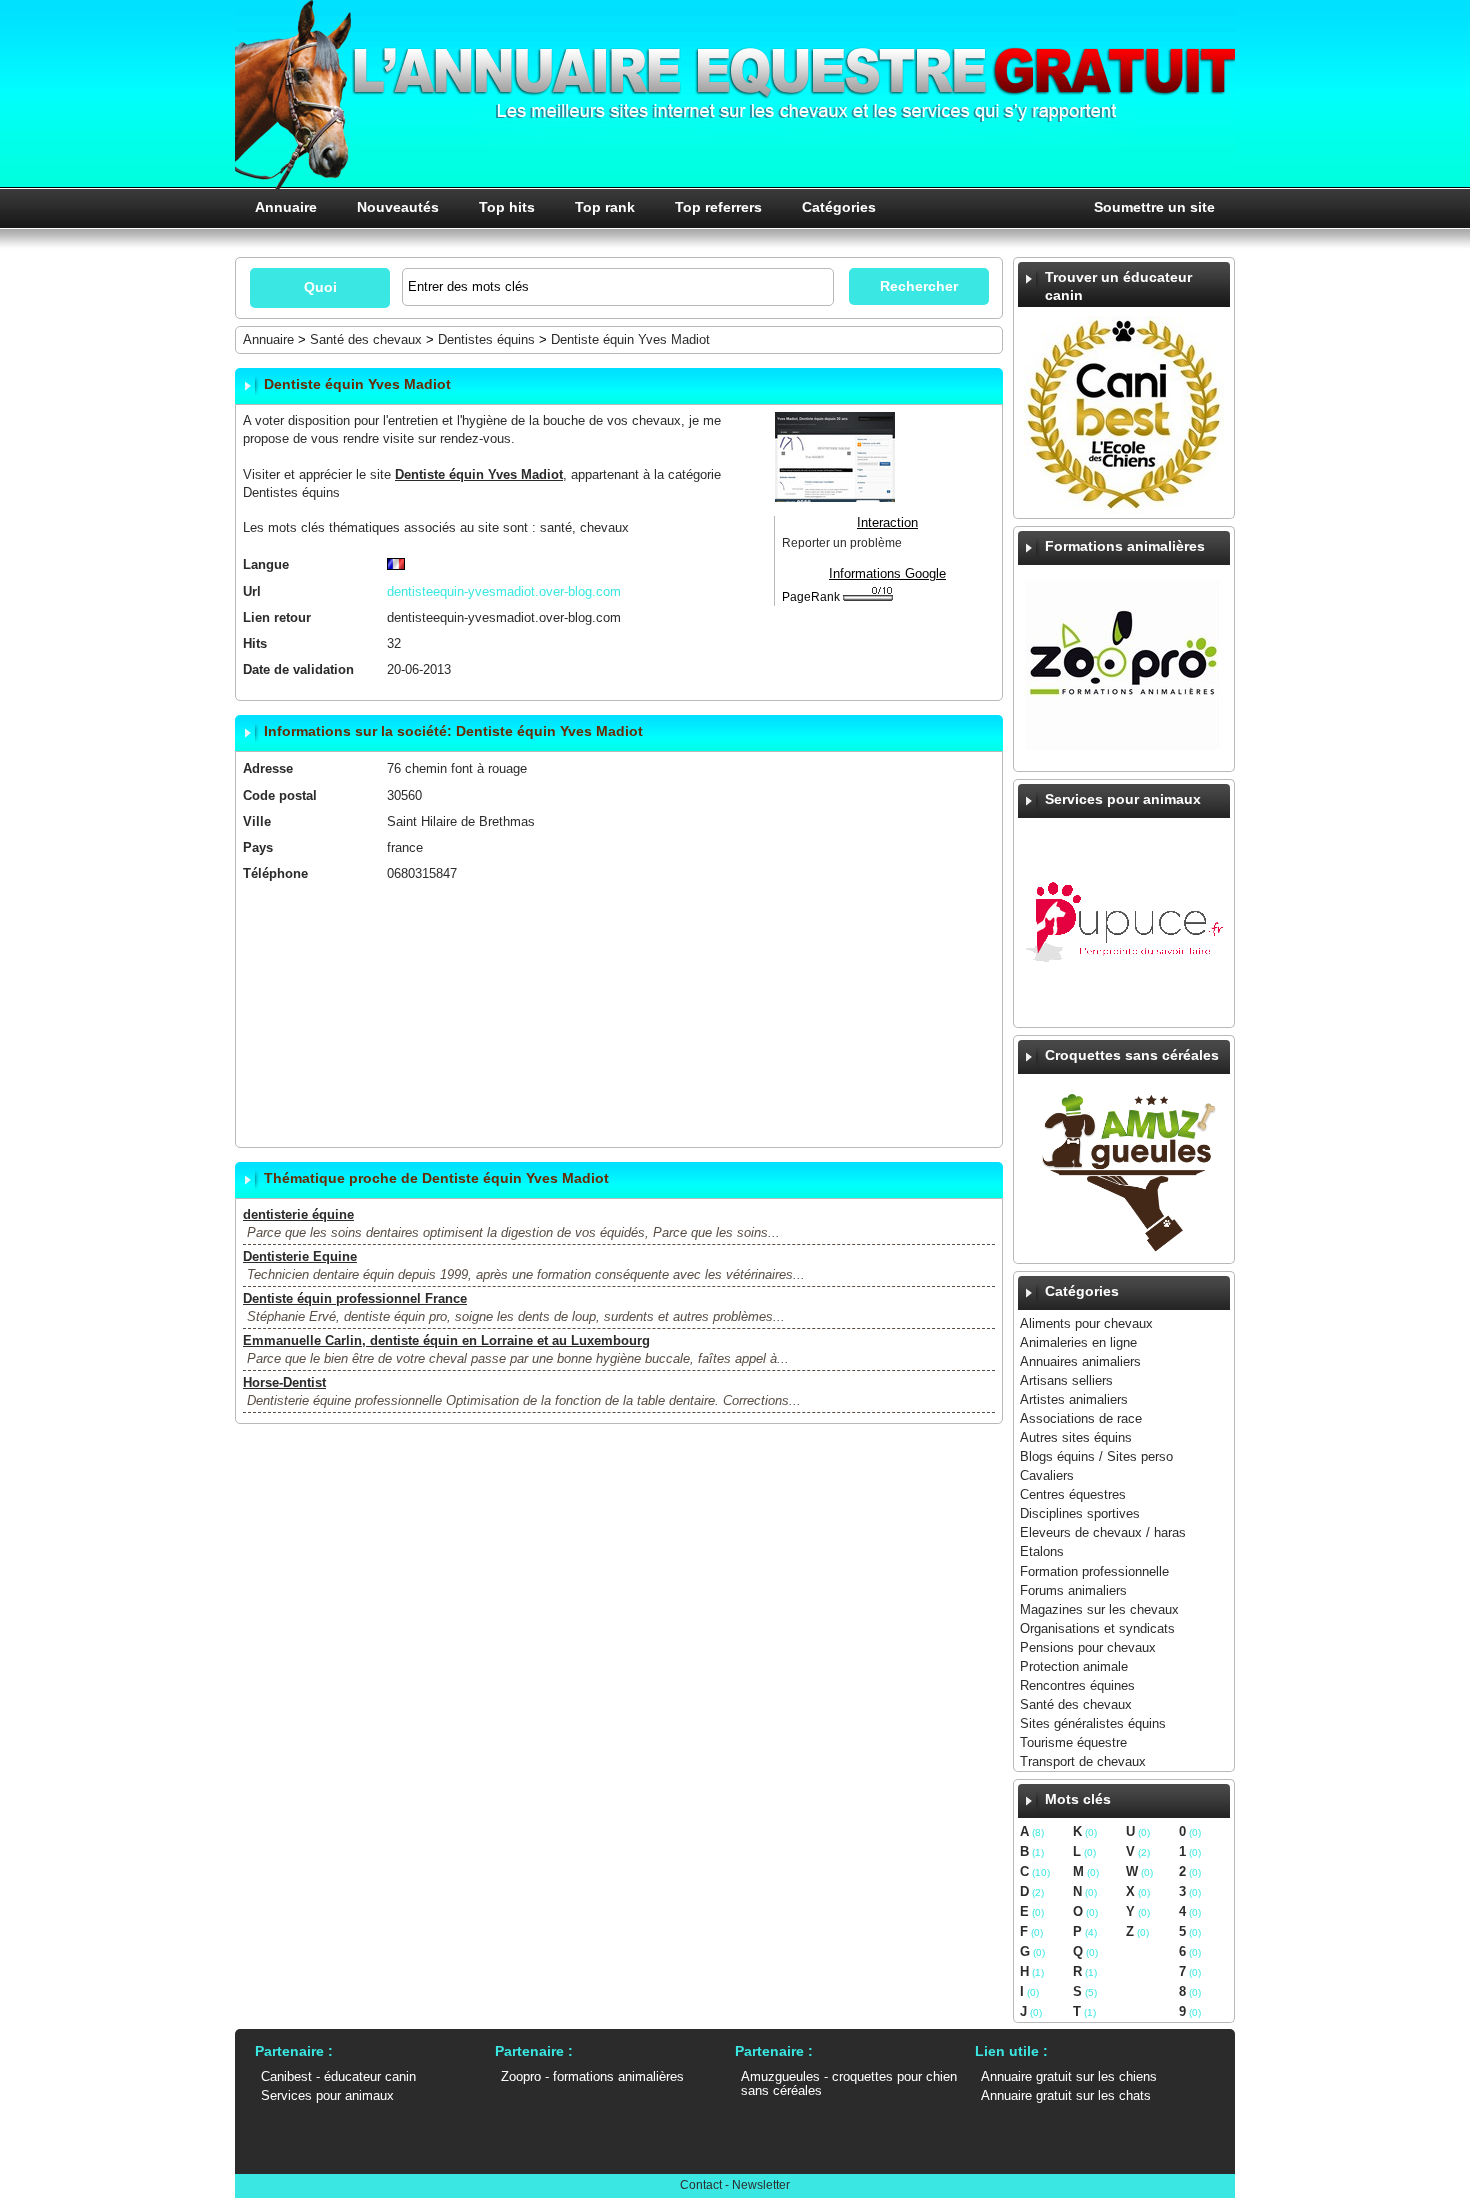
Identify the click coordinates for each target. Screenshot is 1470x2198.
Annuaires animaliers (1080, 1361)
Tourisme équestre (1073, 1742)
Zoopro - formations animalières (592, 2076)
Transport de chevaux (1083, 1761)
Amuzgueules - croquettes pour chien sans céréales (849, 2083)
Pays (258, 847)
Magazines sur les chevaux (1099, 1609)
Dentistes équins (486, 339)
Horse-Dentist (284, 1382)
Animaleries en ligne (1078, 1342)
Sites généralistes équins (1093, 1723)
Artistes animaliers (1074, 1399)
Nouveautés (398, 207)
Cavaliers (1047, 1475)
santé (556, 527)
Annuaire (286, 207)
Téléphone (275, 873)
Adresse (268, 768)
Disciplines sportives (1080, 1513)
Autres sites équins (1076, 1437)
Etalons (1042, 1551)
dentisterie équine (298, 1214)
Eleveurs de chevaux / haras (1103, 1532)
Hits (255, 643)
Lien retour (277, 617)
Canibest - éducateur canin (338, 2076)
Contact (701, 2185)
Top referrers (718, 207)
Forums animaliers (1073, 1590)
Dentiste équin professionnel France (355, 1298)
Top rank (605, 207)
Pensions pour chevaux (1088, 1647)
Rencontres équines (1077, 1685)
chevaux (604, 527)
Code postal (280, 795)
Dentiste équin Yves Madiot (630, 339)
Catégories (839, 207)
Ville (257, 821)
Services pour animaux (327, 2095)
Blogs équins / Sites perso (1096, 1456)
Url (252, 591)
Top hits (507, 207)
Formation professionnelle (1094, 1571)
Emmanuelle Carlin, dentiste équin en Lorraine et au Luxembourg (446, 1340)
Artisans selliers (1066, 1380)
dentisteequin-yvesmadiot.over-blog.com (504, 617)
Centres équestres (1073, 1494)
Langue (266, 564)
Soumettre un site (1154, 207)
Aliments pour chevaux (1086, 1323)
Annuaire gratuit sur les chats (1066, 2095)
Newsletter (761, 2185)
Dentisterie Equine (300, 1256)
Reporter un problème (842, 543)
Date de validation (298, 669)
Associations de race (1081, 1418)
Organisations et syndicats (1097, 1628)
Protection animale (1074, 1666)
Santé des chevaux (1076, 1704)
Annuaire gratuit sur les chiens (1069, 2076)
